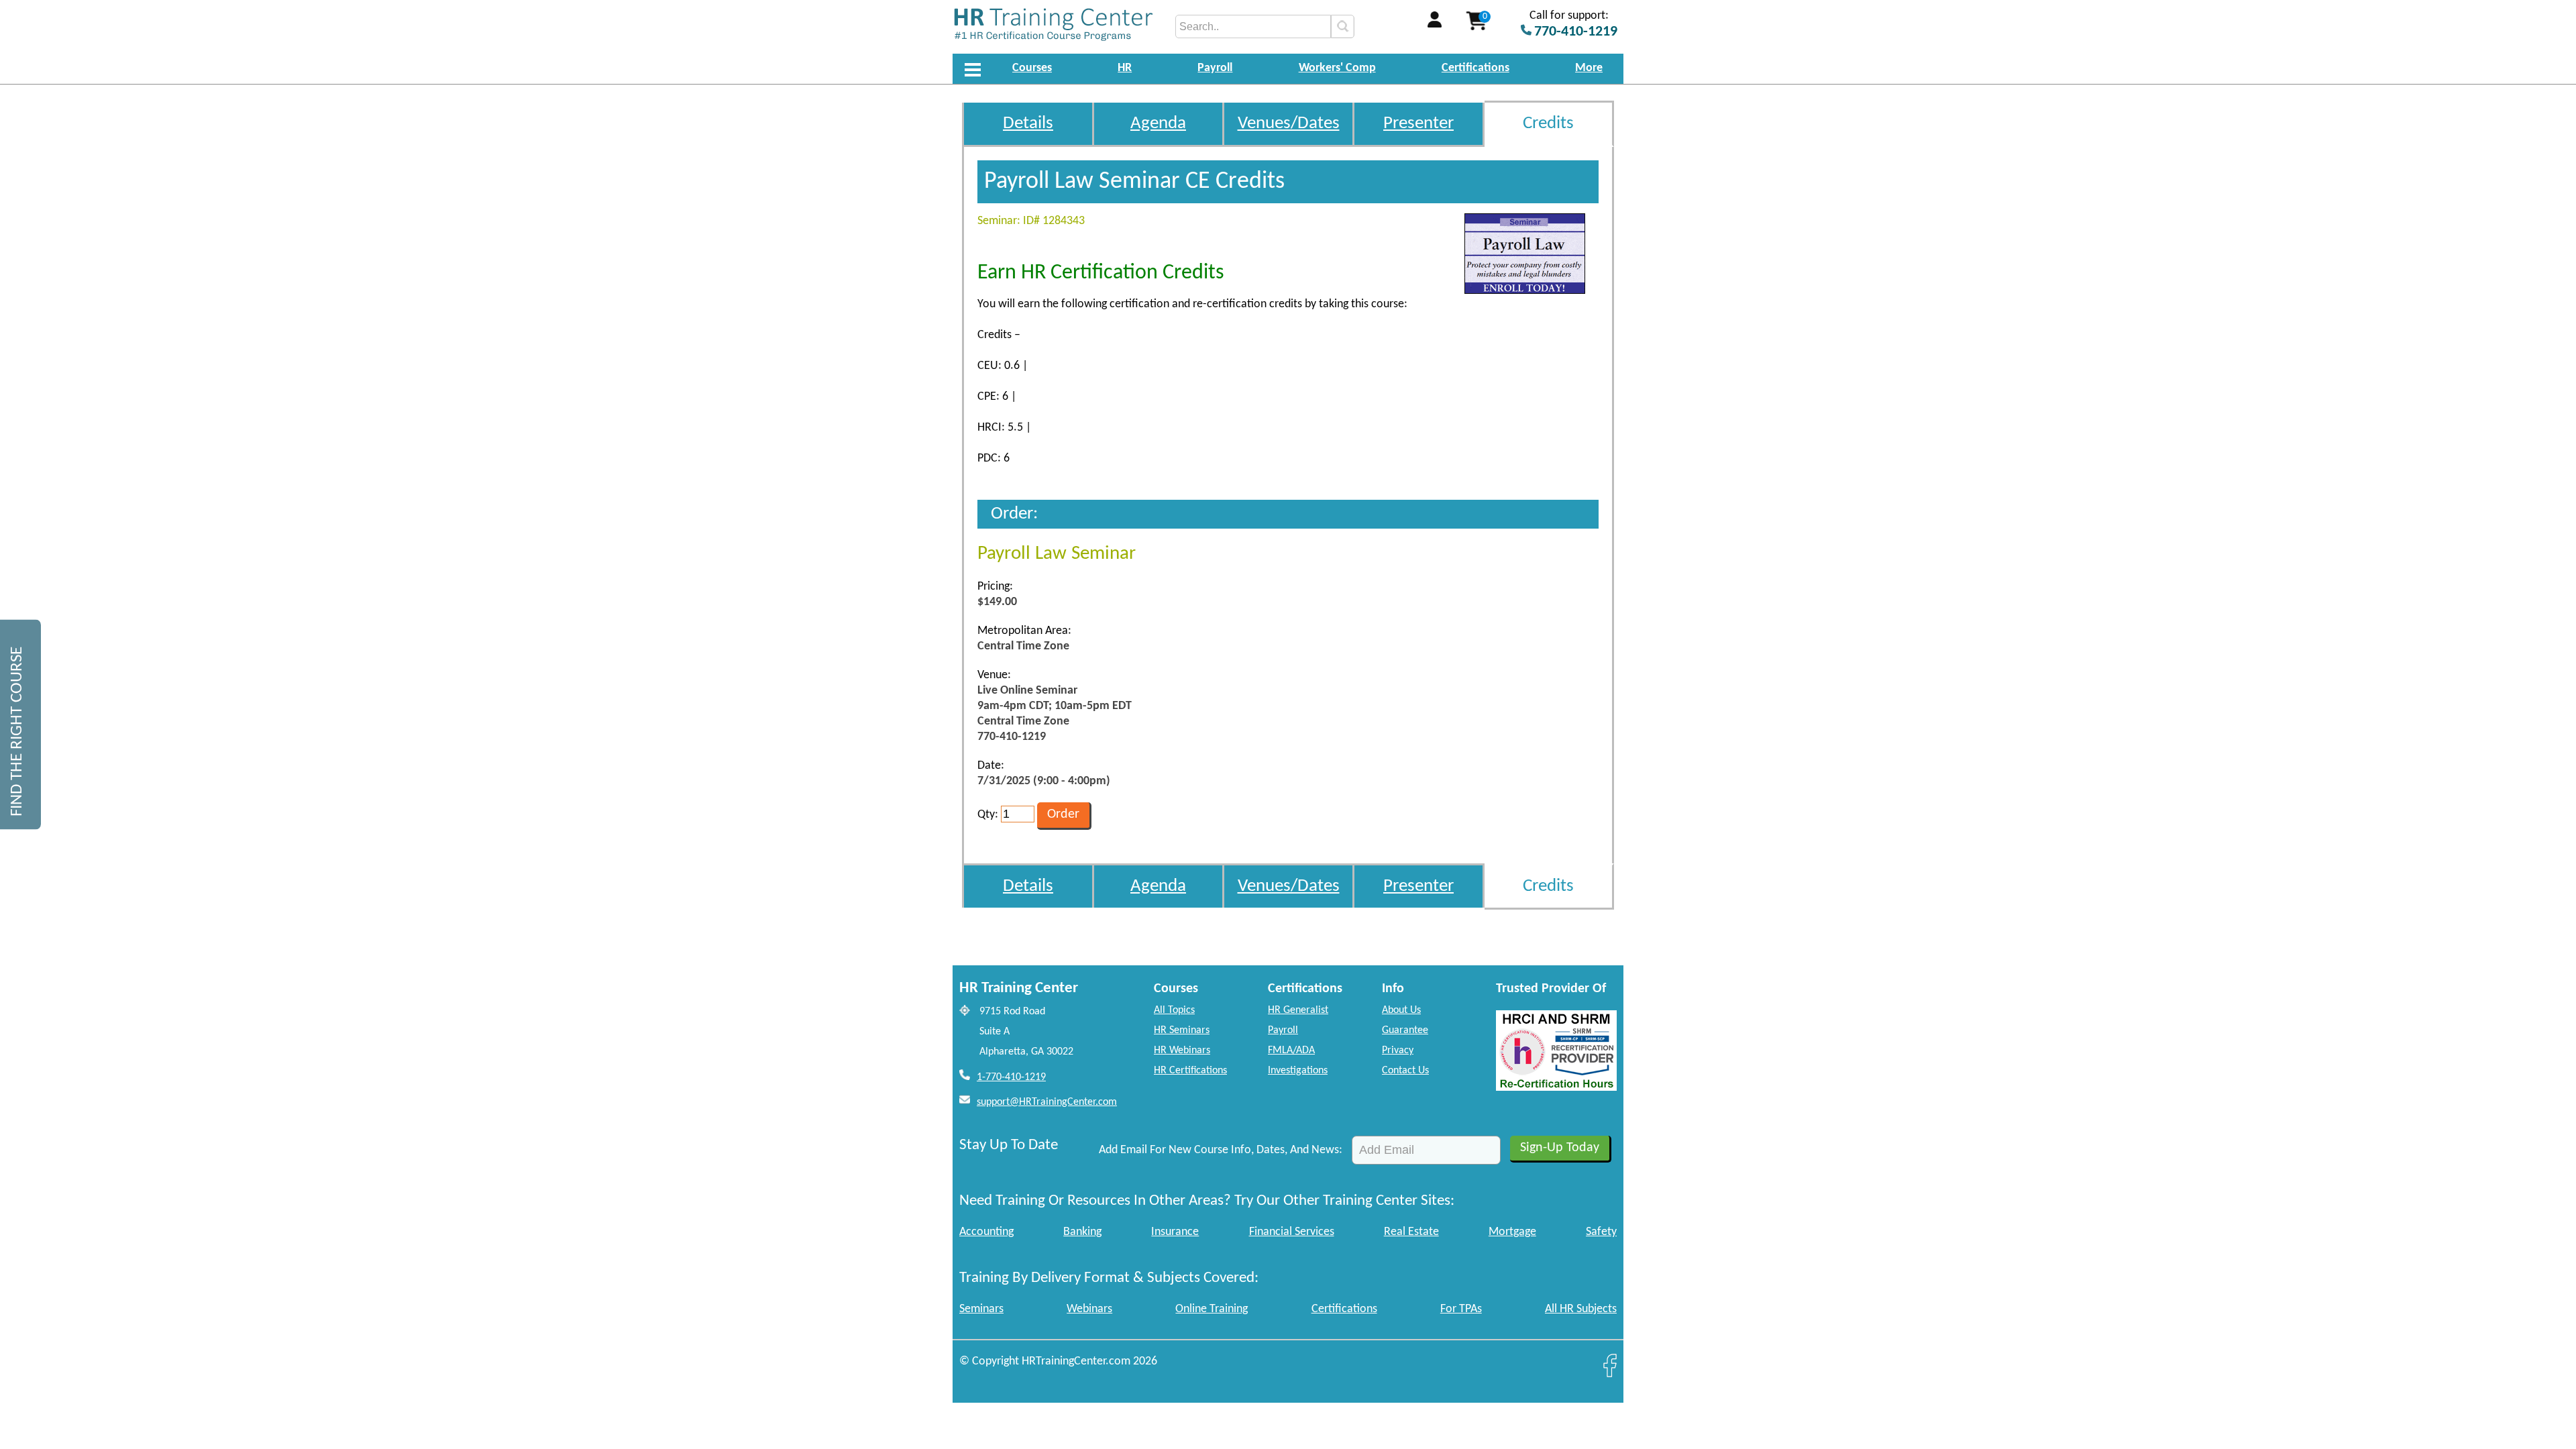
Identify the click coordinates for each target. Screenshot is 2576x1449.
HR (1125, 68)
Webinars (1089, 1309)
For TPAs (1461, 1309)
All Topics (1174, 1010)
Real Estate (1411, 1232)
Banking (1082, 1232)
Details (1028, 124)
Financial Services (1292, 1232)
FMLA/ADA (1291, 1051)
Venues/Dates (1289, 124)
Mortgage (1512, 1232)
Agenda (1158, 124)
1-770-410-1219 (1011, 1077)
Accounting (986, 1232)
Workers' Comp (1337, 68)
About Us (1401, 1010)
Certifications (1475, 68)
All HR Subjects (1581, 1309)
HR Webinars (1182, 1051)
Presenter (1418, 124)
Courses (1032, 68)
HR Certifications (1190, 1071)
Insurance (1175, 1232)
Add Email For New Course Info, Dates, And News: (1221, 1150)
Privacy (1398, 1051)
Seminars (981, 1309)
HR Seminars (1182, 1030)
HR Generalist (1298, 1010)
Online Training (1212, 1309)
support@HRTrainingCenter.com (1047, 1102)
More (1589, 68)
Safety (1601, 1232)
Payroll (1215, 68)
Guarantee (1405, 1030)
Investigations (1298, 1071)
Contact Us (1405, 1071)
